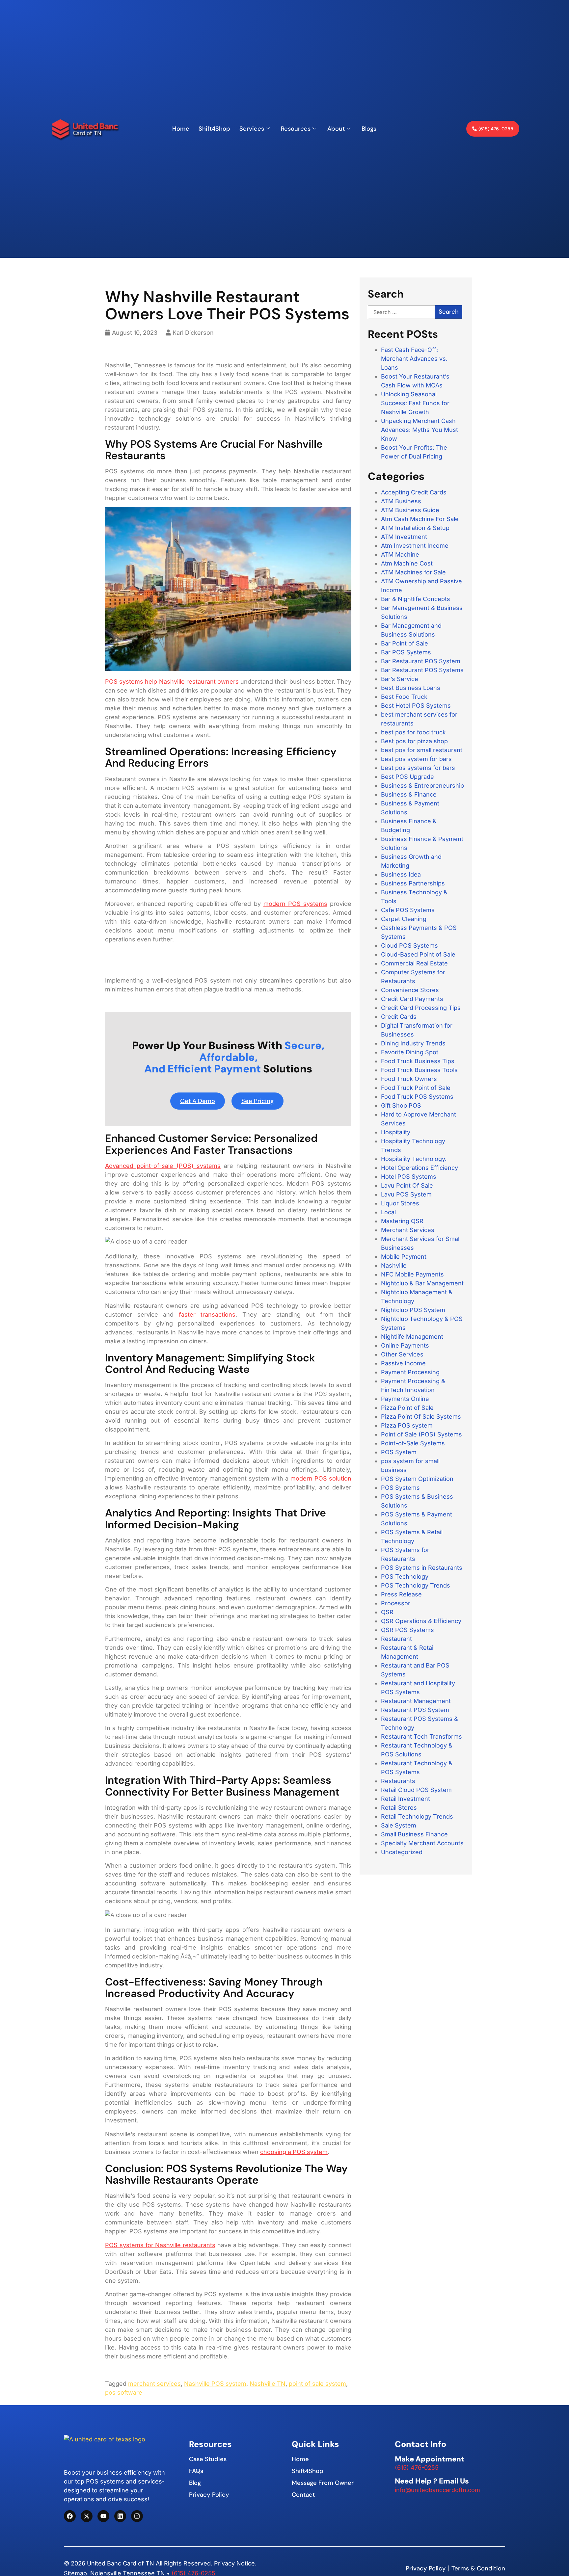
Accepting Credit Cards (414, 492)
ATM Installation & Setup (415, 528)
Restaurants (398, 1781)
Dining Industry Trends (413, 1043)
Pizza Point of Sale (407, 1408)
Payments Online (405, 1399)
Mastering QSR (402, 1221)
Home (181, 129)
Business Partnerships (413, 883)
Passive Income (403, 1363)
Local (388, 1212)
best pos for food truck (413, 732)
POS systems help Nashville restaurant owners (172, 682)
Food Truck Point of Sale (416, 1088)
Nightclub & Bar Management (422, 1283)
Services (252, 129)
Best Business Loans (411, 688)
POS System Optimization (417, 1479)
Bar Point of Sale (405, 643)
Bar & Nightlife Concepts (416, 599)
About (336, 129)
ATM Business (401, 501)
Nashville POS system (215, 2384)
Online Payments (405, 1345)
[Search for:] (401, 312)
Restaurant (396, 1639)
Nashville (394, 1265)
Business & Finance (409, 794)
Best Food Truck (404, 697)
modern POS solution (321, 1478)
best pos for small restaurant (422, 750)
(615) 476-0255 (417, 2468)
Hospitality (396, 1132)
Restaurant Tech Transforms (421, 1736)
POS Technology (405, 1577)
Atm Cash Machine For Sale (420, 519)
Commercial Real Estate (414, 963)
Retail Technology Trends (417, 1816)
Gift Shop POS (401, 1105)
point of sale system (317, 2384)
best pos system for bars (416, 759)
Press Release (401, 1594)
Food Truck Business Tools (419, 1070)
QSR (387, 1612)
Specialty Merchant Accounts (422, 1843)
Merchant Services (408, 1230)
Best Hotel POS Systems (416, 706)
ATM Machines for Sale (413, 572)
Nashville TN (268, 2384)
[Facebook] (70, 2516)
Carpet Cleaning (404, 919)
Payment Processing (410, 1372)
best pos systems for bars (418, 768)
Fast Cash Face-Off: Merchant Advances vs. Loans (414, 359)
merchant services (154, 2384)
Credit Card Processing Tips (421, 1008)
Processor (396, 1603)
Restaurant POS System (415, 1710)
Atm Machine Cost (407, 563)
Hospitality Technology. (414, 1159)
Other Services (402, 1354)
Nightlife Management (412, 1337)
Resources (296, 129)
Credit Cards (399, 1017)
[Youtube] (103, 2516)
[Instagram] (137, 2516)
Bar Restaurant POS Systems (422, 670)
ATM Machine (400, 554)
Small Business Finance (414, 1834)
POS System (399, 1452)
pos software (124, 2392)
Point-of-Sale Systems (413, 1443)
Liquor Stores (400, 1203)
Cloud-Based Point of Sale (418, 954)
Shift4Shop (214, 129)
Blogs (369, 129)
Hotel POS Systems (409, 1177)
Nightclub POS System (413, 1310)
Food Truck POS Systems (417, 1097)
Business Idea (401, 874)
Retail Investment (406, 1799)
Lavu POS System (406, 1194)
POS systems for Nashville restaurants (160, 2245)
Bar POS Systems (406, 652)
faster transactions (207, 1314)
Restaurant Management (416, 1701)
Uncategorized (402, 1852)
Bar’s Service (400, 679)
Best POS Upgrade (407, 777)
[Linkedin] (120, 2516)
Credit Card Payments (412, 999)
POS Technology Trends (416, 1585)
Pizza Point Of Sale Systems (421, 1417)
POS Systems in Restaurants (422, 1568)
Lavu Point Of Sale (407, 1185)
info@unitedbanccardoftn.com (437, 2490)
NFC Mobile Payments (412, 1274)
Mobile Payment (404, 1257)
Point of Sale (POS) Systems (421, 1434)
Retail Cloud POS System (416, 1790)
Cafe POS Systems (408, 910)
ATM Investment (404, 537)
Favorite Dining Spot (410, 1052)
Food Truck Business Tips (418, 1061)
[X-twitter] (87, 2516)
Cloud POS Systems (409, 946)
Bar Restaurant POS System (421, 661)
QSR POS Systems (407, 1630)
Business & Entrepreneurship (422, 786)
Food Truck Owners (409, 1079)
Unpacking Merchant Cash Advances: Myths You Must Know (420, 430)
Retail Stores (399, 1808)
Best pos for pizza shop (414, 741)
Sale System (399, 1825)
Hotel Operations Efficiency (420, 1168)
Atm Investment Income (415, 546)
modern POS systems (295, 904)
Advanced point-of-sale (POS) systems (163, 1166)
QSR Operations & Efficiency (421, 1621)
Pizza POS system (407, 1425)
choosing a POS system (294, 2152)
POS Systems (400, 1488)
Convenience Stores (410, 990)
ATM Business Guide (410, 510)
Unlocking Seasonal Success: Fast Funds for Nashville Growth (415, 403)
